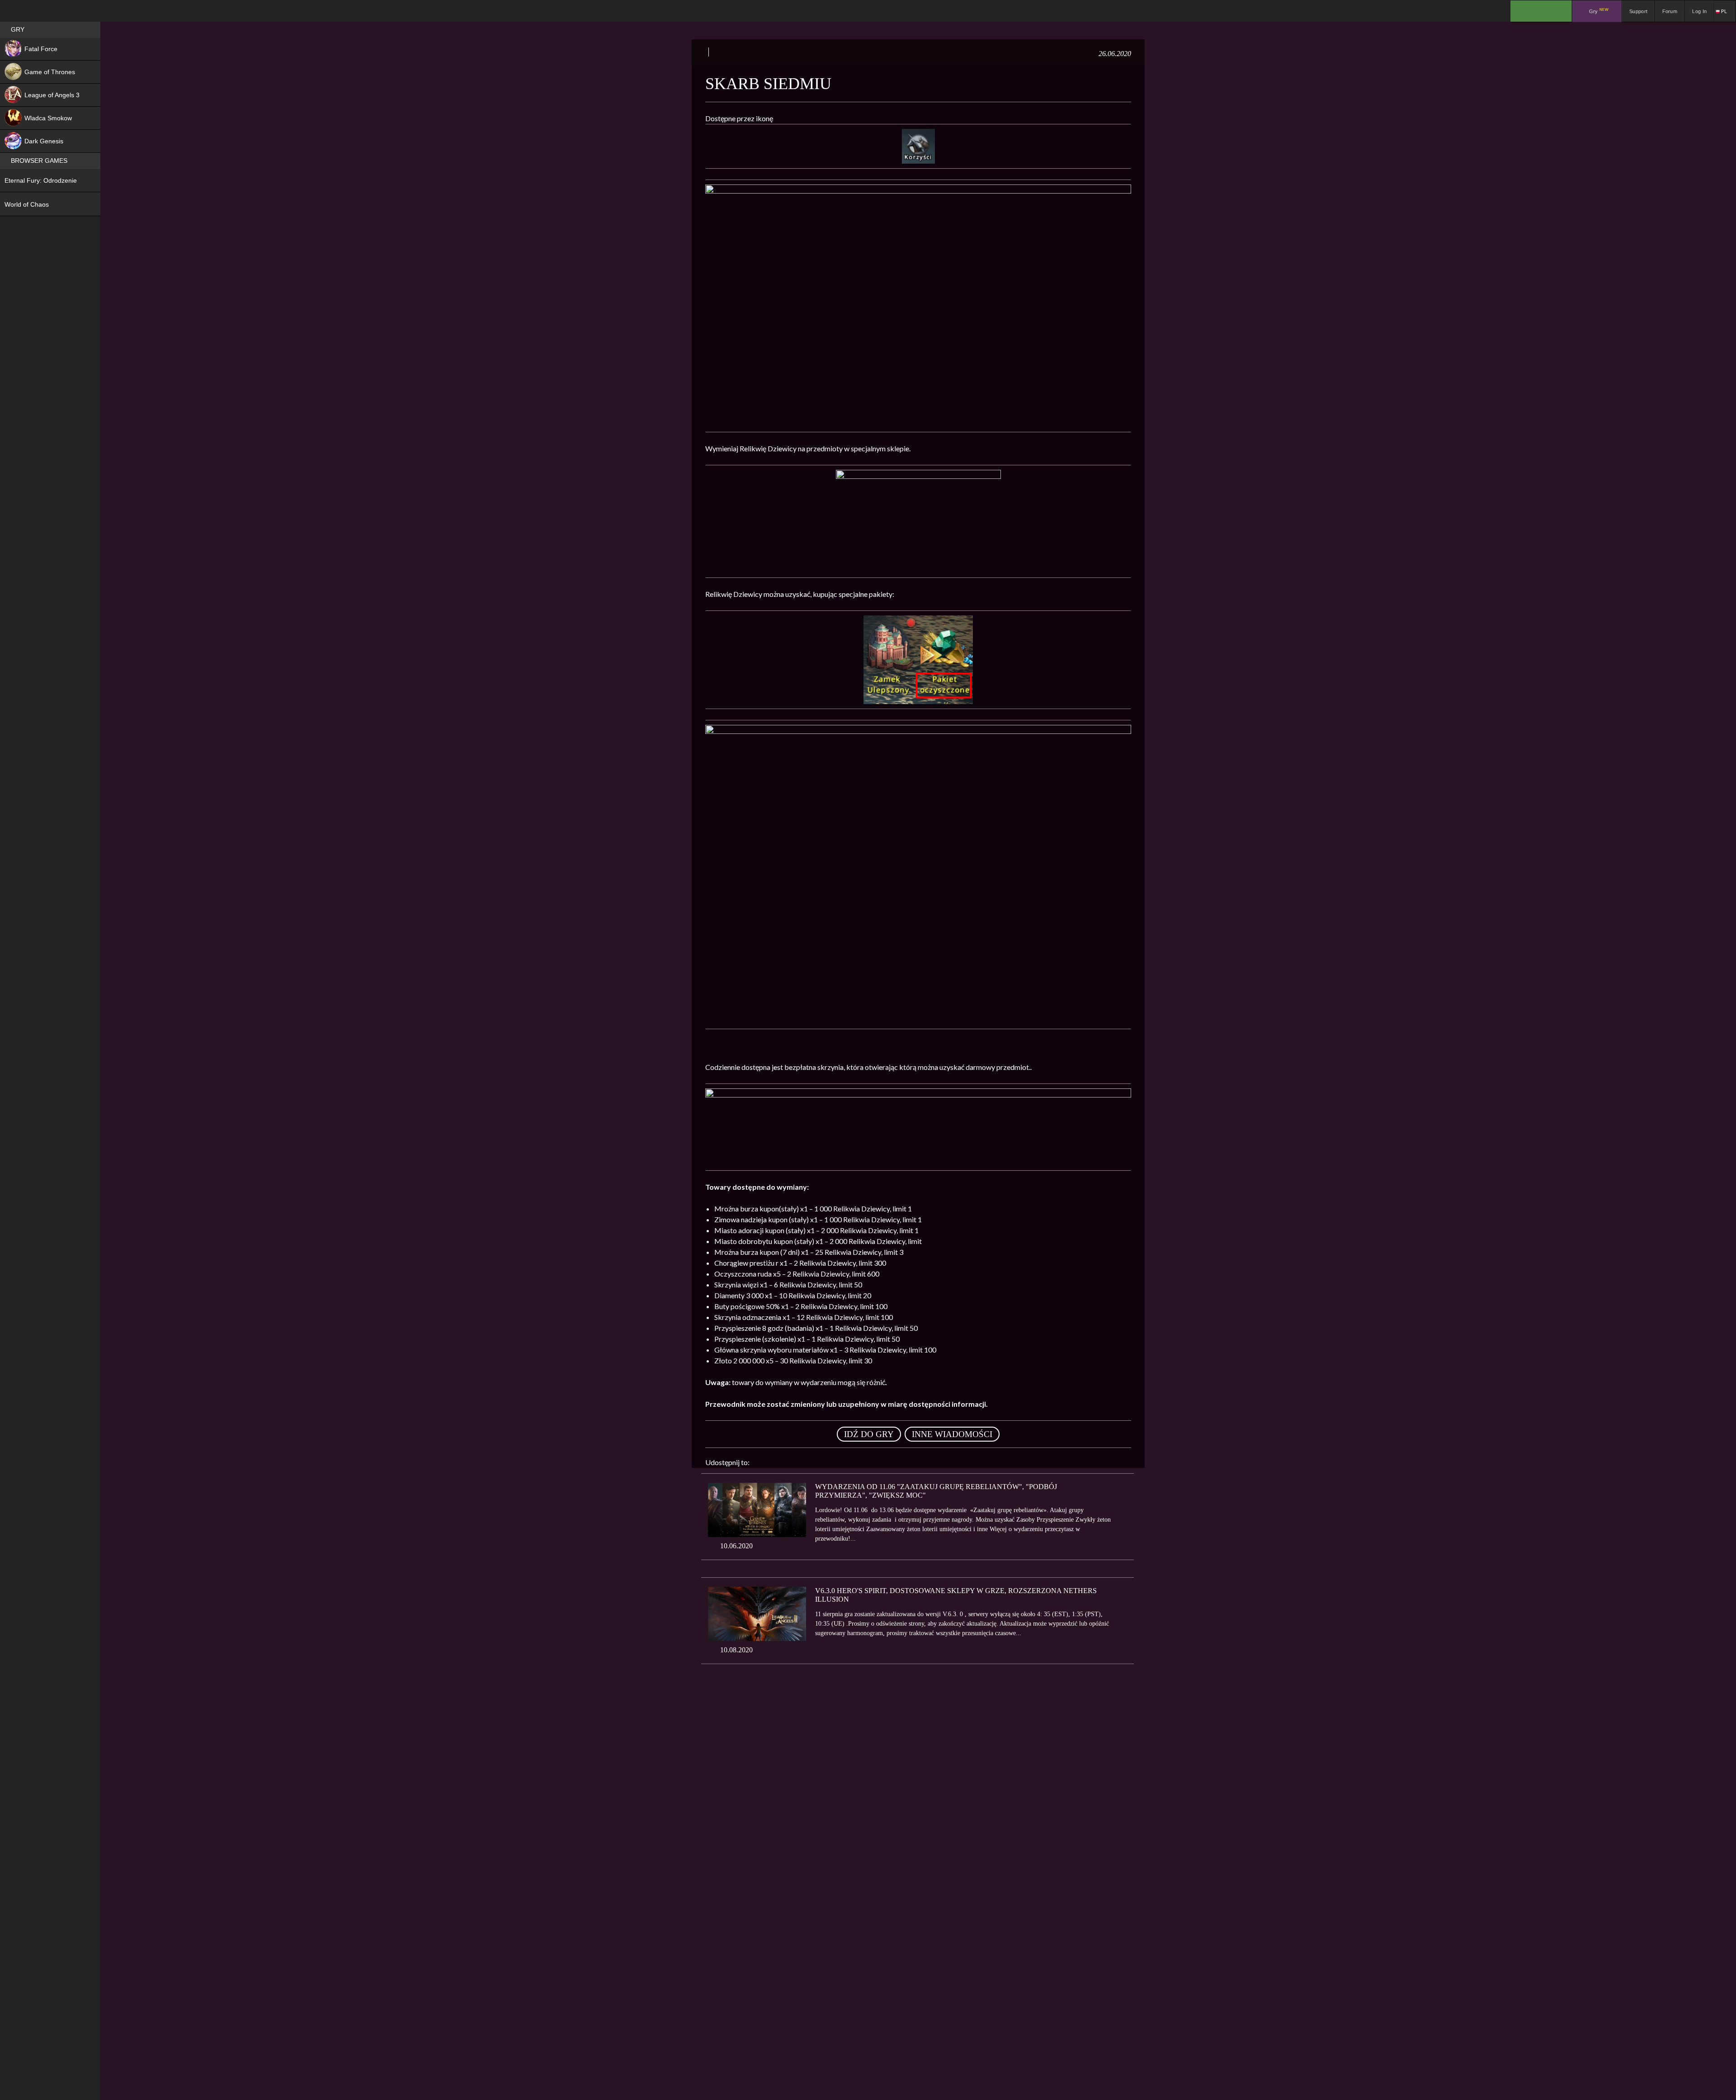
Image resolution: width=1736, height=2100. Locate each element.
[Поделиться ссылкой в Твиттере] (840, 1462)
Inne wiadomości (952, 1434)
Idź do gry (869, 1434)
